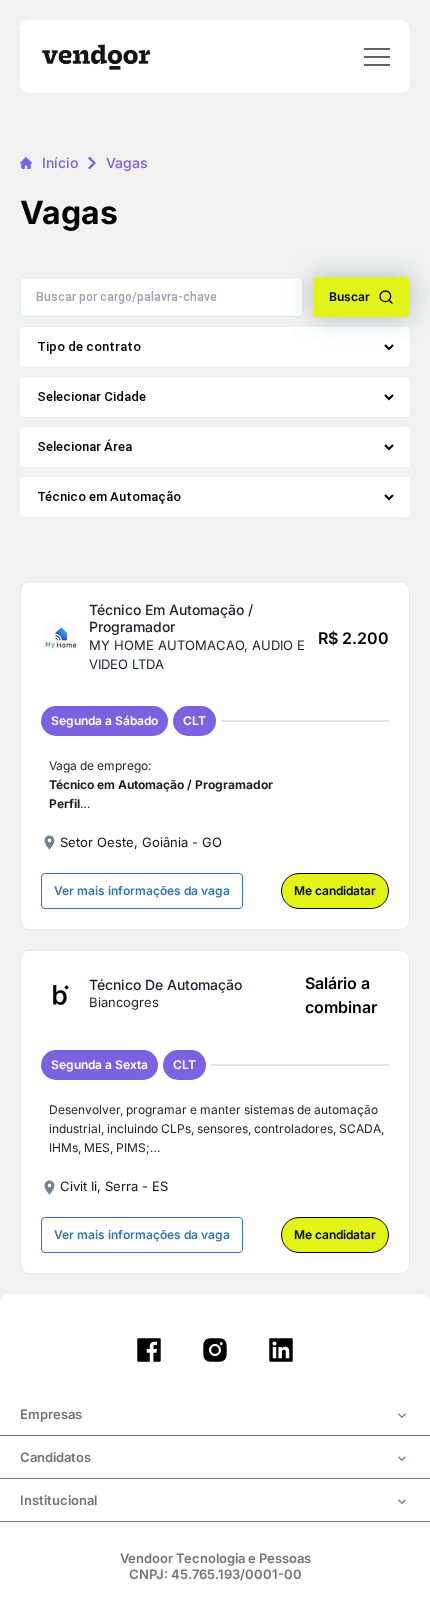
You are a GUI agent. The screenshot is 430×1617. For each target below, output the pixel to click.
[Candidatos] (215, 1459)
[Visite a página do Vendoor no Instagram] (215, 1350)
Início (60, 162)
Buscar (349, 296)
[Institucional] (215, 1502)
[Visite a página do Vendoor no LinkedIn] (281, 1350)
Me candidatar (335, 890)
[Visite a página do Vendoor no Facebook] (149, 1350)
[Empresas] (215, 1416)
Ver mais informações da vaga (142, 890)
